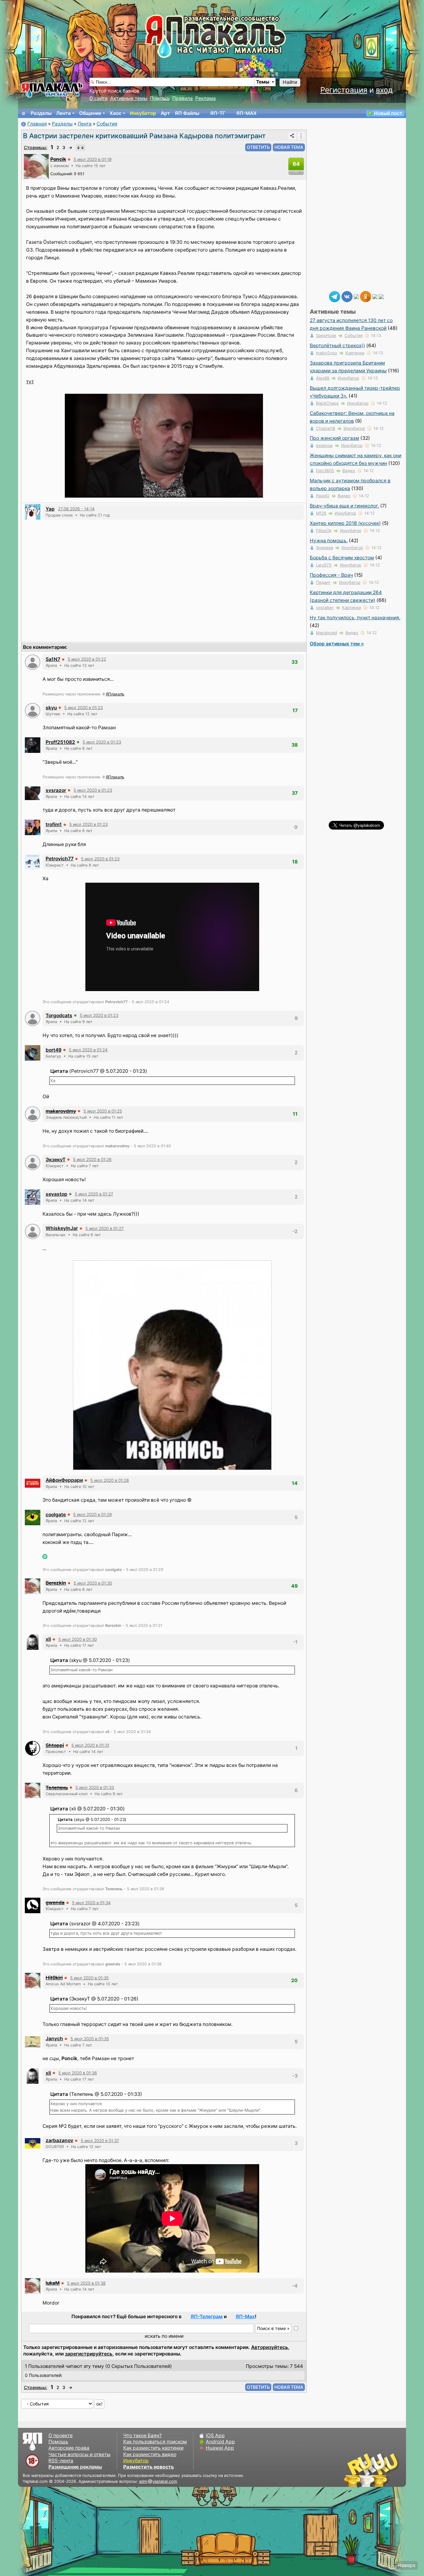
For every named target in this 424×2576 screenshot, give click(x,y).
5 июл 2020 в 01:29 (92, 1514)
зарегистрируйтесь (89, 2354)
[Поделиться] (292, 136)
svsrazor (56, 790)
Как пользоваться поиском (155, 2442)
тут (30, 382)
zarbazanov (59, 2140)
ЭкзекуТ (56, 1160)
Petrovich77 (60, 859)
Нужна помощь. (329, 541)
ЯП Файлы (187, 113)
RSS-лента (61, 2461)
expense (324, 445)
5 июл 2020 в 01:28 (110, 1480)
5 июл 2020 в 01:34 (91, 1903)
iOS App (215, 2435)
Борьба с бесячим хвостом (342, 558)
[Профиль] (36, 166)
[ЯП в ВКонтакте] (347, 296)
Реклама (205, 98)
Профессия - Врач (331, 575)
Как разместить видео (150, 2454)
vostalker (325, 608)
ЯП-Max (245, 2317)
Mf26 (321, 513)
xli (48, 1639)
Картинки (355, 353)
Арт (165, 113)
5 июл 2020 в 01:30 (93, 1583)
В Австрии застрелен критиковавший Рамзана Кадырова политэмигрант (144, 136)
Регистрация (344, 90)
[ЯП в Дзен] (356, 296)
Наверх (406, 2565)
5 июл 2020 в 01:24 (88, 1050)
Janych (54, 2039)
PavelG (323, 496)
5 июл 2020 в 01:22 (87, 659)
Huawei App (220, 2448)
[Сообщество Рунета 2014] (390, 2470)
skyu (51, 708)
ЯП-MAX (246, 113)
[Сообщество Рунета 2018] (353, 2470)
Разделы (41, 113)
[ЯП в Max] (381, 296)
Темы (263, 82)
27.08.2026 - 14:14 (76, 509)
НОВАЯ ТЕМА (289, 147)
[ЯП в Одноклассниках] (366, 296)
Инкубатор (143, 113)
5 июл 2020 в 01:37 (100, 2141)
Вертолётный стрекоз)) (337, 346)
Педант (323, 582)
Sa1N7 (53, 659)
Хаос (115, 113)
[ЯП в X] (375, 296)
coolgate (56, 1515)
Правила (183, 98)
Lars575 (324, 565)
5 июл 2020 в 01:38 (86, 2283)
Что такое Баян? (142, 2435)
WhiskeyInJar (62, 1228)
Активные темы (129, 98)
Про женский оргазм (334, 438)
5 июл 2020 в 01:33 (95, 1787)
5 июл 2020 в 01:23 (83, 708)
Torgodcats (59, 1015)
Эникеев (325, 548)
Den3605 (325, 471)
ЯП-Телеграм (207, 2317)
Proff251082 (60, 742)
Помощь (160, 98)
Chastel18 (326, 428)
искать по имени (164, 2336)
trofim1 (54, 824)
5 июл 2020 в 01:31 (90, 1745)
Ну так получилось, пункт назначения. (355, 618)
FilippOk (324, 530)
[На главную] (24, 113)
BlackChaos (327, 403)
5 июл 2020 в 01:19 (92, 159)
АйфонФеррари (64, 1480)
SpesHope (326, 335)
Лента (63, 113)
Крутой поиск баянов (114, 91)
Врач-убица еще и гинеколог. (344, 506)
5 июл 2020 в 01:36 (78, 2073)
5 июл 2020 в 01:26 (92, 1159)
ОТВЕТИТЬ (258, 147)
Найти (290, 82)
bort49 (54, 1050)
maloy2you (327, 353)
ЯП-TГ (218, 113)
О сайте (99, 98)
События (107, 124)
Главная (37, 124)
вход (384, 90)
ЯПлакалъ (115, 694)
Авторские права (69, 2448)
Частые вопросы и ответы (79, 2454)
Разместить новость (149, 2467)
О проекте (61, 2435)
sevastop (56, 1194)
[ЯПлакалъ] (52, 90)
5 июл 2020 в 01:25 (103, 1111)
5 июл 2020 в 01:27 (94, 1194)
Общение (90, 113)
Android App (220, 2442)
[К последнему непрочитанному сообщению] (80, 148)
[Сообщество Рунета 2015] (372, 2470)
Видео (349, 471)
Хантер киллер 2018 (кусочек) (345, 523)
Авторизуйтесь (270, 2347)
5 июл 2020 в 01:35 (89, 1978)
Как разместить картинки (153, 2448)
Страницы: (36, 147)
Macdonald (327, 633)
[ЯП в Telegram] (335, 296)
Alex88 (323, 378)
